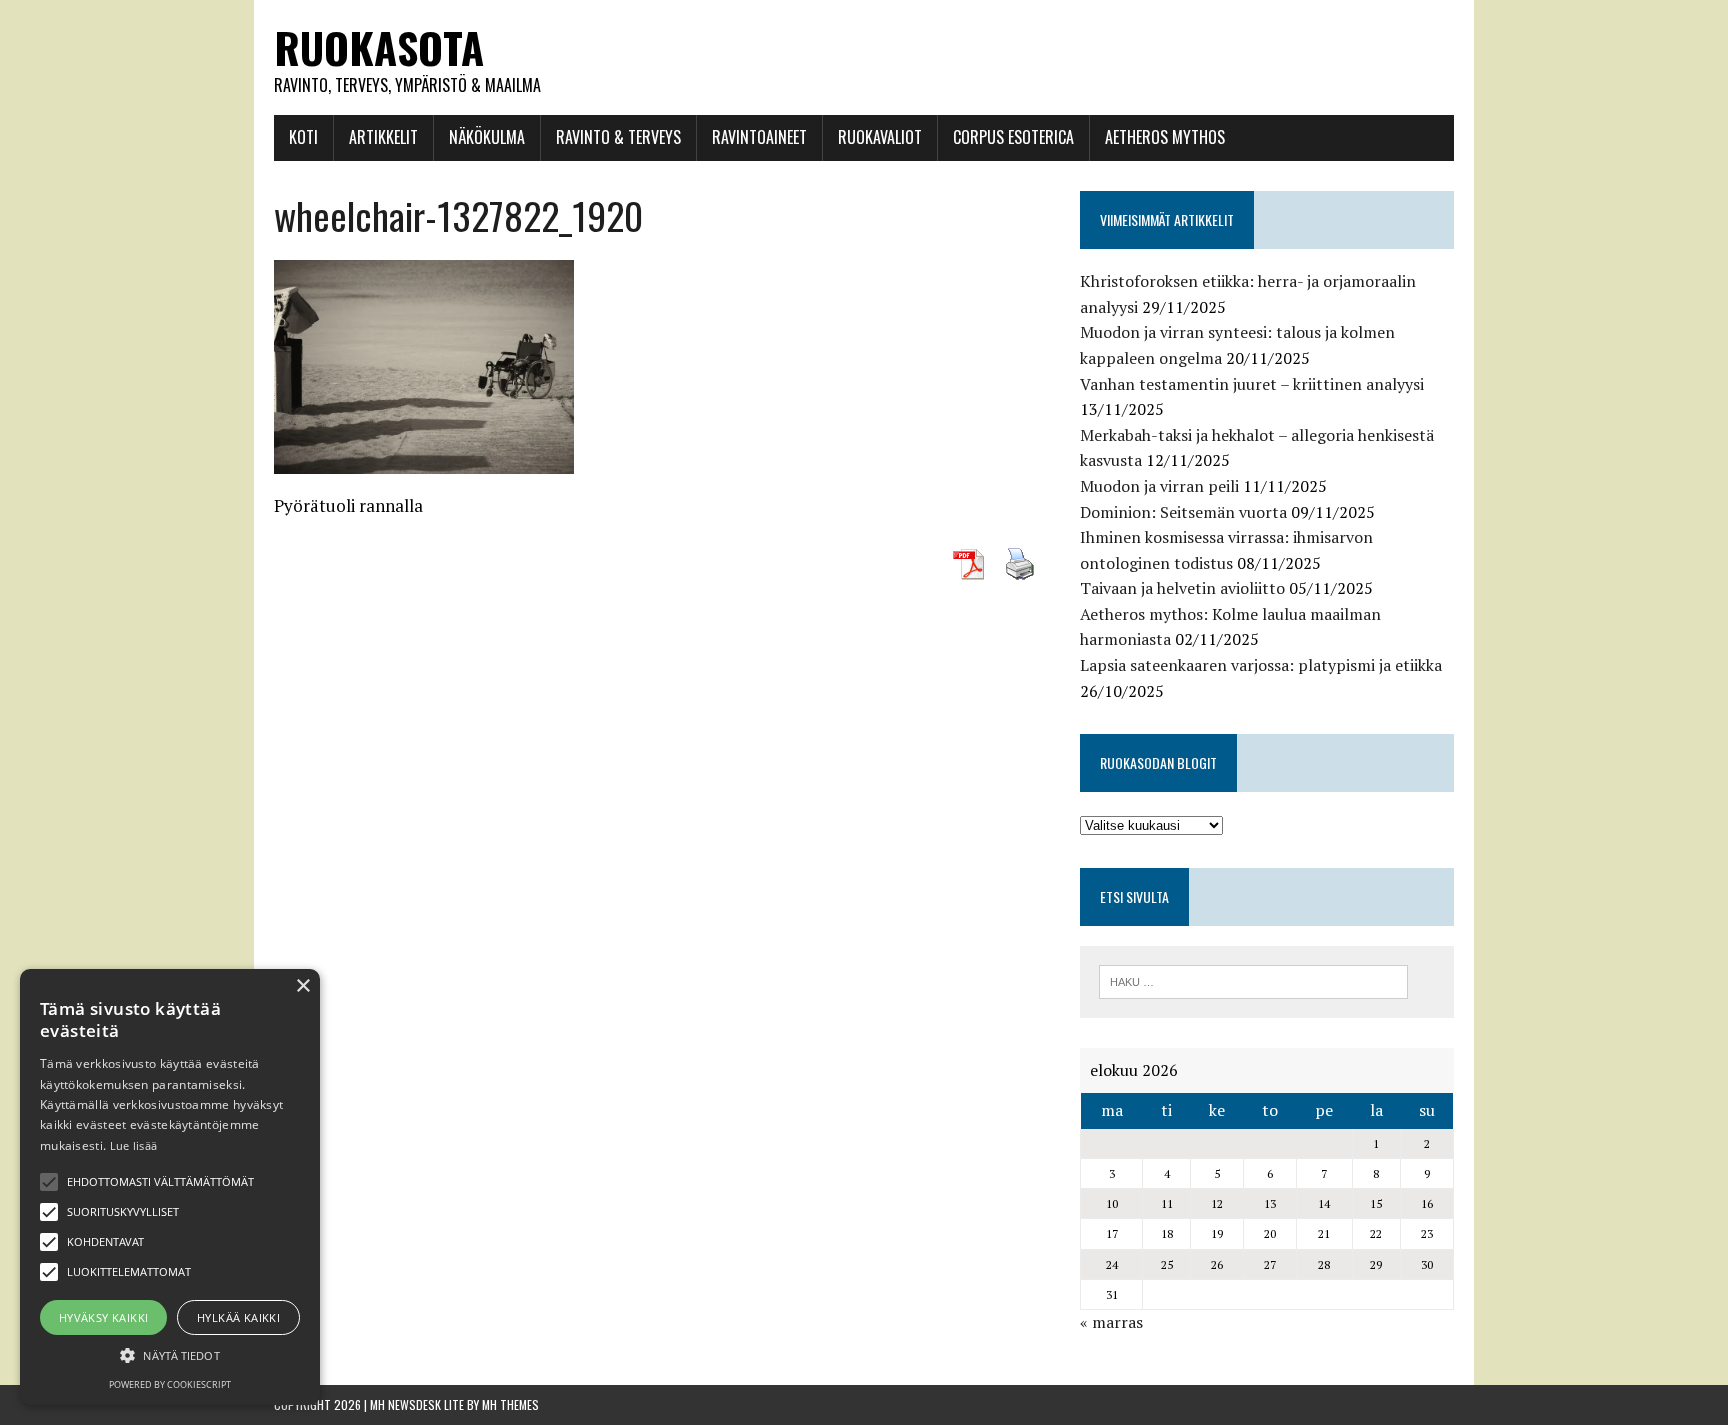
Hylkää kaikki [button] (238, 1317)
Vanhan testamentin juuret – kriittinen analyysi (1252, 384)
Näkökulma (487, 137)
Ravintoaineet (759, 137)
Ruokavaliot (880, 137)
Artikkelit (383, 137)
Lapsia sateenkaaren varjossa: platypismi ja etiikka (1261, 665)
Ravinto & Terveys (618, 137)
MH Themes (510, 1404)
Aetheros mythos (1165, 137)
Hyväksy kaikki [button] (104, 1317)
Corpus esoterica (1013, 137)
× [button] (302, 986)
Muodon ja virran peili (1159, 486)
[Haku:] (1253, 980)
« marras (1111, 1322)
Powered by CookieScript (170, 1384)
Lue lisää (134, 1145)
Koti (303, 137)
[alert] (170, 1187)
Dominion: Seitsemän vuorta (1183, 512)
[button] (49, 1182)
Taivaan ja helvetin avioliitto (1182, 588)
